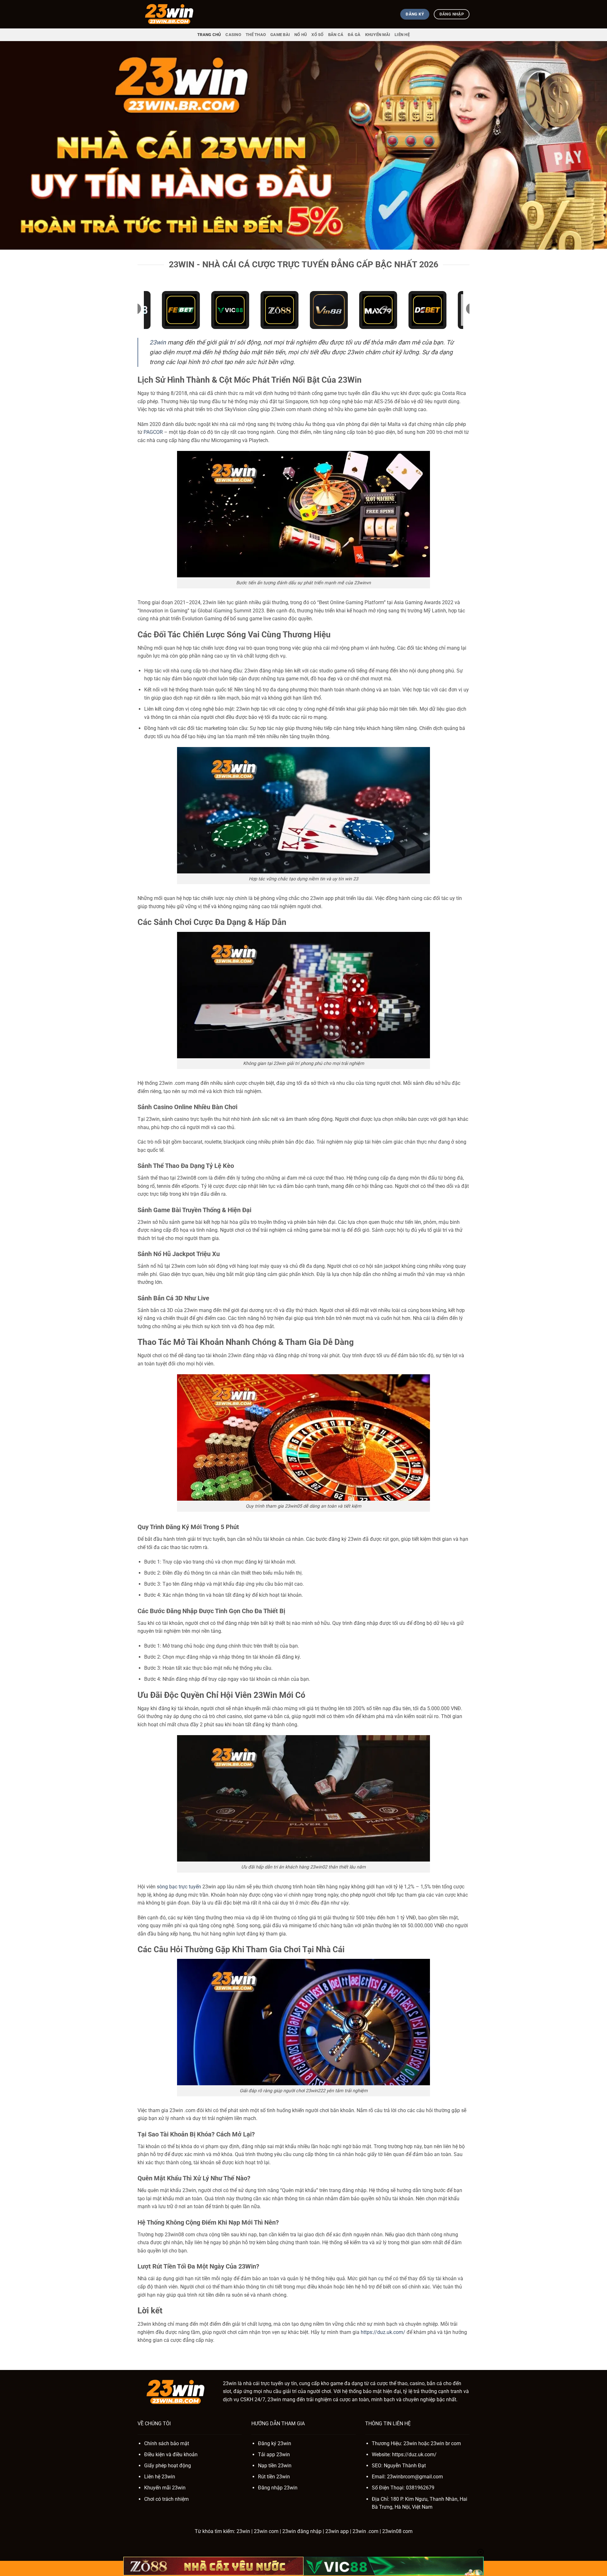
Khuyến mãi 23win (165, 2488)
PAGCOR (153, 432)
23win (158, 342)
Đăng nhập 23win (278, 2488)
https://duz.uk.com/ (383, 2332)
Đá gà (354, 35)
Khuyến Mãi (378, 35)
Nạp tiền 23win (275, 2466)
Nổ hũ (301, 35)
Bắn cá (336, 35)
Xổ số (317, 35)
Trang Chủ (209, 35)
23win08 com (397, 2531)
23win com (266, 2531)
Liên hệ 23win (160, 2477)
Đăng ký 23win (275, 2443)
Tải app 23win (274, 2454)
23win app (337, 2531)
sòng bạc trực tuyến (179, 1887)
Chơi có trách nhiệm (166, 2499)
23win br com (446, 2443)
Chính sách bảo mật (167, 2443)
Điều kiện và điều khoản (171, 2454)
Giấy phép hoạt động (168, 2466)
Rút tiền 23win (274, 2477)
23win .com (365, 2531)
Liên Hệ (402, 35)
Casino (233, 35)
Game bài (280, 35)
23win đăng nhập (302, 2531)
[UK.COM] (169, 14)
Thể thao (256, 35)
